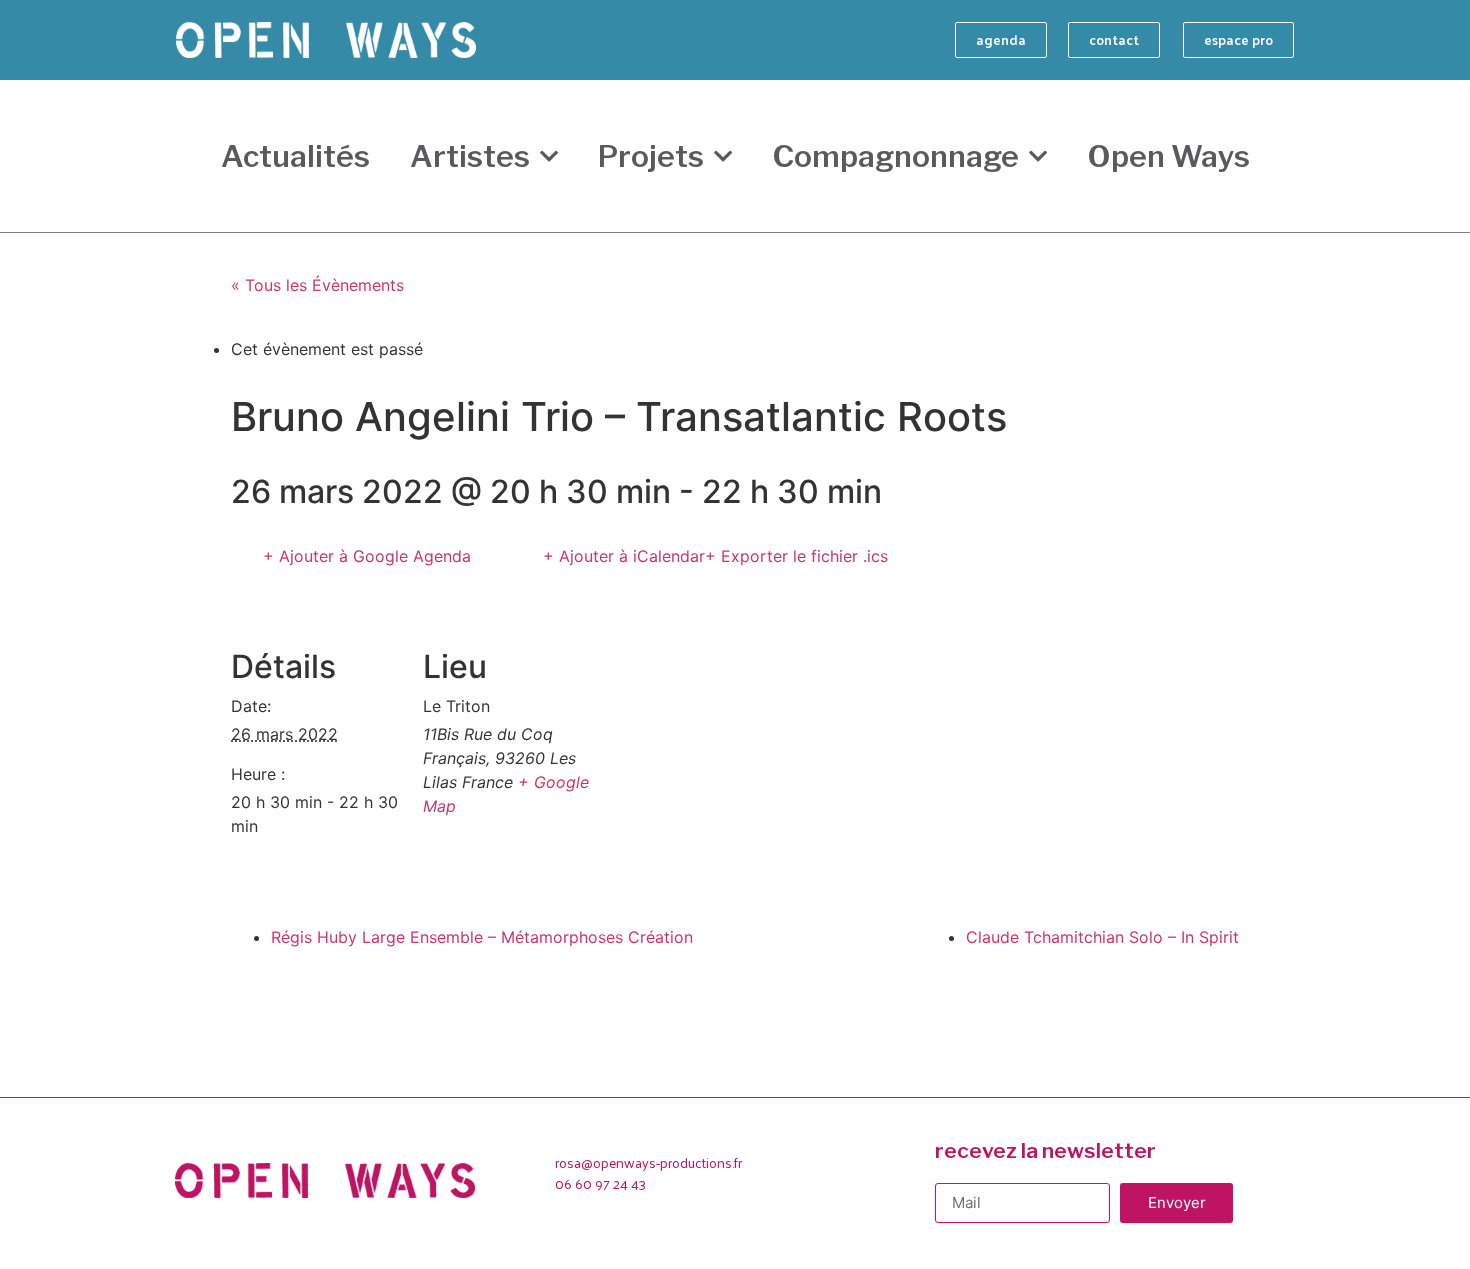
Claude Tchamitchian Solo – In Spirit (1102, 937)
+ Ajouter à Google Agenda (367, 556)
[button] (1001, 40)
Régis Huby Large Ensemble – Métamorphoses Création (482, 937)
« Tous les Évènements (317, 285)
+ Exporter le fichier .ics (796, 556)
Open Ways (1168, 156)
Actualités (295, 156)
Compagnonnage (895, 156)
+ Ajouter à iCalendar (624, 556)
